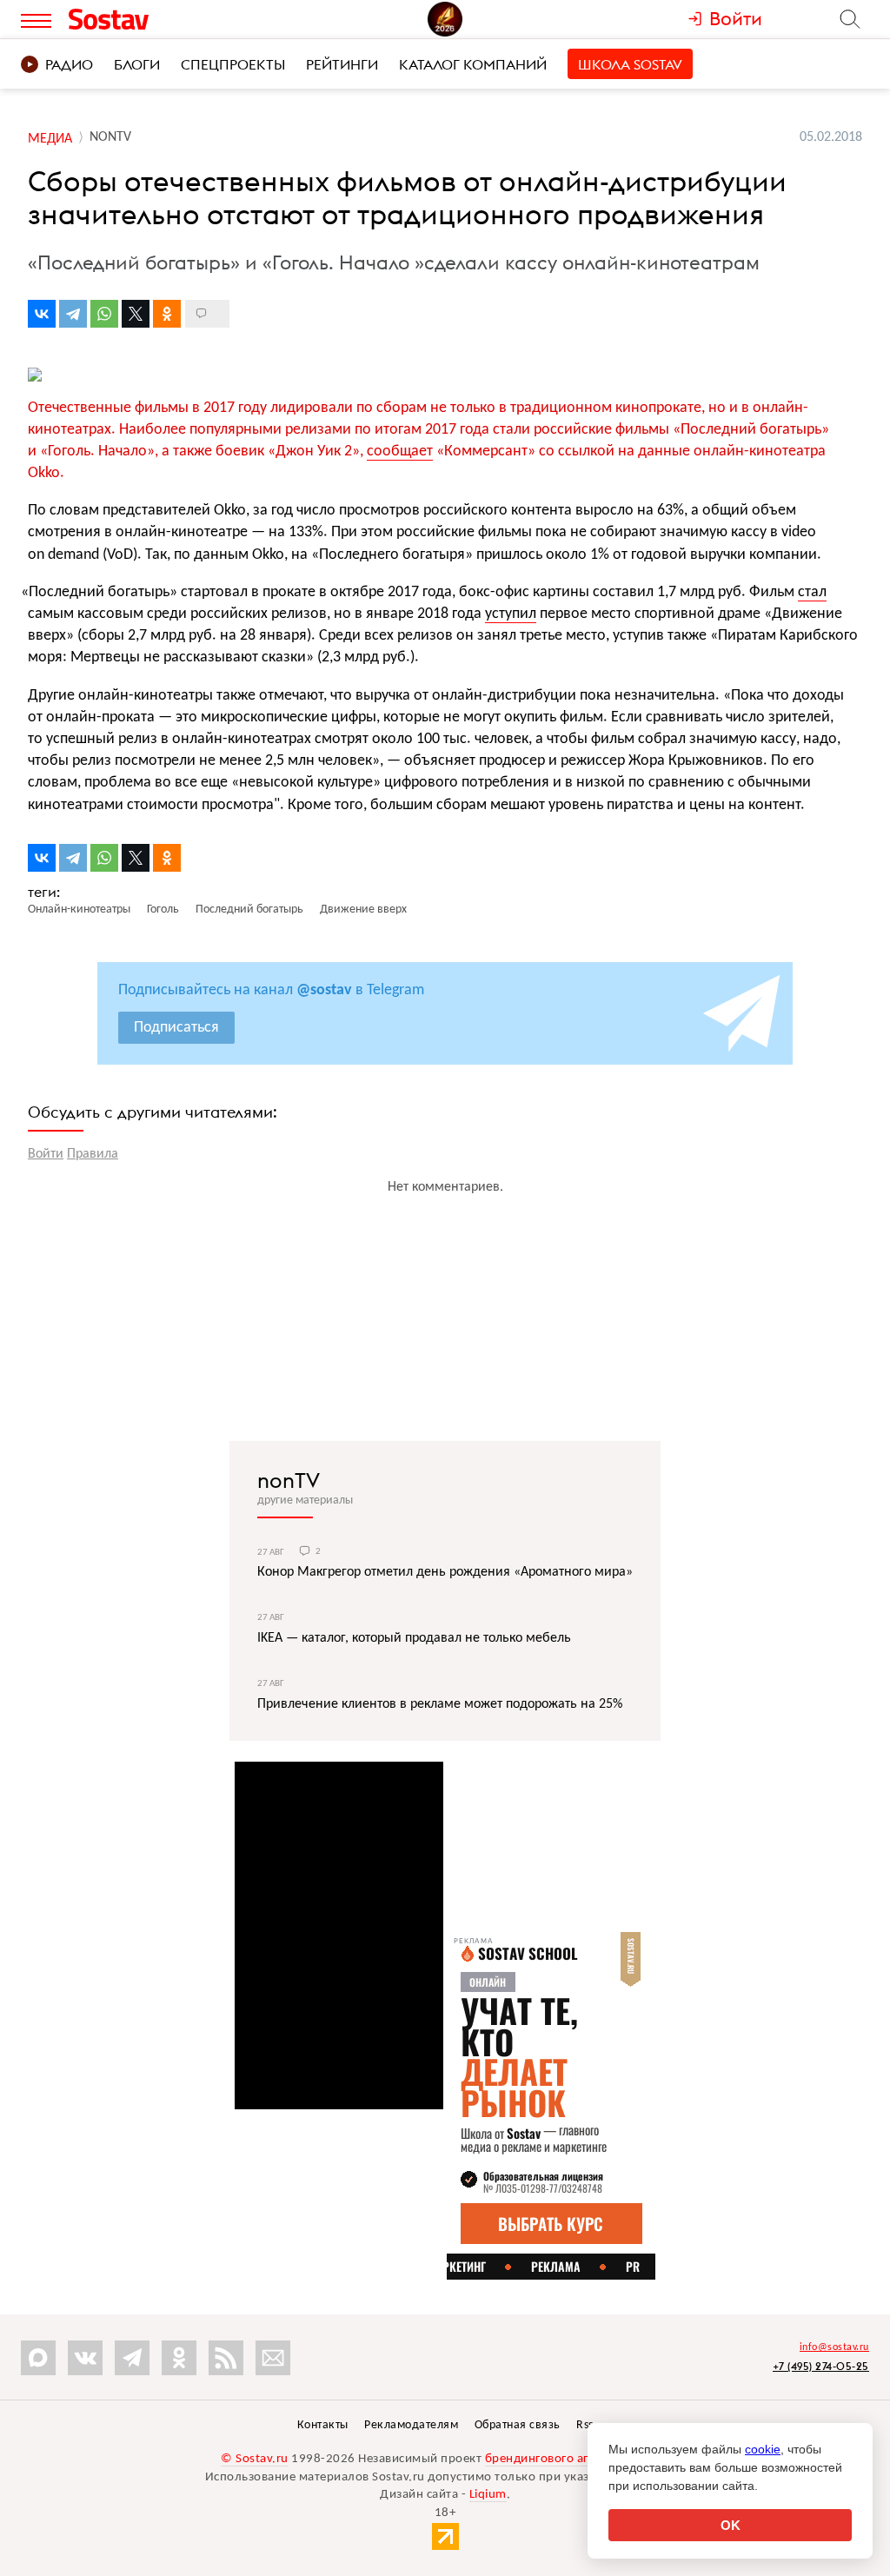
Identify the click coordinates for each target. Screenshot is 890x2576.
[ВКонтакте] (42, 314)
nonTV (289, 1480)
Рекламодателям (411, 2425)
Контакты (323, 2425)
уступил (511, 614)
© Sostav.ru (255, 2459)
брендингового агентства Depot (578, 2459)
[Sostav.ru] (144, 19)
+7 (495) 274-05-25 (821, 2366)
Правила (93, 1154)
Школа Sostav (630, 64)
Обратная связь (518, 2425)
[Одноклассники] (167, 314)
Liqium (488, 2495)
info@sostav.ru (834, 2347)
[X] (136, 314)
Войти (46, 1154)
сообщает (400, 451)
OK (731, 2525)
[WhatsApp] (104, 314)
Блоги (137, 64)
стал (812, 592)
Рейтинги (342, 64)
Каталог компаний (473, 64)
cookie (763, 2449)
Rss (585, 2425)
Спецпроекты (233, 64)
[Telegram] (73, 314)
